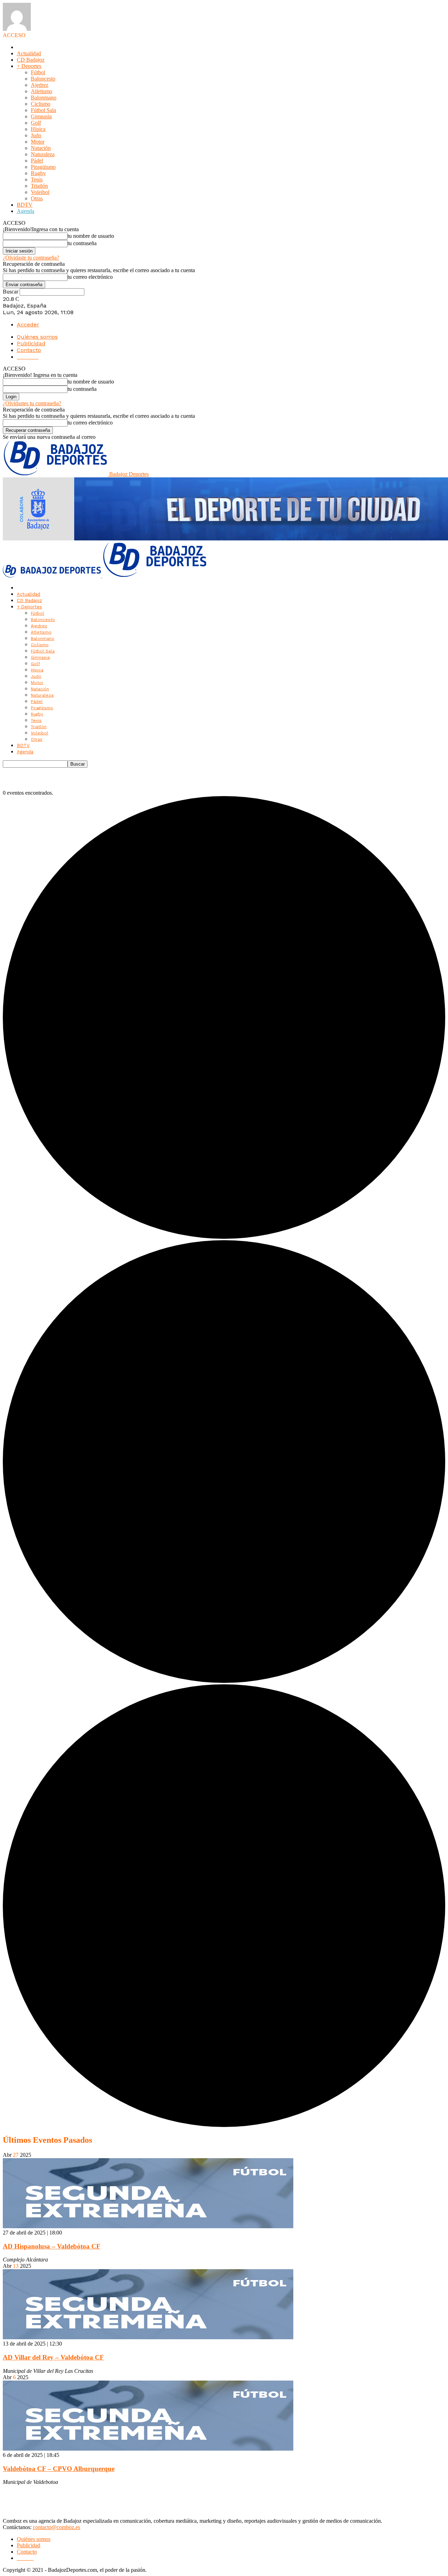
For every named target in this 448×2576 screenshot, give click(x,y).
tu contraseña (82, 243)
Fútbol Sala (43, 110)
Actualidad (29, 53)
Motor (38, 142)
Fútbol (38, 72)
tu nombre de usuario (91, 236)
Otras (37, 198)
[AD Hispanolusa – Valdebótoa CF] (148, 2226)
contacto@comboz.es (57, 2527)
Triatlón (39, 186)
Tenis (37, 179)
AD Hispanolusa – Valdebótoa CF (52, 2246)
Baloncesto (43, 79)
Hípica (38, 129)
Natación (41, 148)
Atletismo (41, 91)
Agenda (26, 211)
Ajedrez (40, 85)
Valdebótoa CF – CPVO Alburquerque (59, 2469)
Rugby (38, 173)
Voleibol (40, 192)
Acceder (28, 324)
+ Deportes (29, 66)
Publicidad (31, 343)
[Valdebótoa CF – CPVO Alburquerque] (148, 2449)
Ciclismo (41, 104)
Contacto (29, 350)
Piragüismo (43, 167)
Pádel (37, 161)
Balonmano (44, 98)
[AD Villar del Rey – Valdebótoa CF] (148, 2337)
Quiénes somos (37, 337)
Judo (36, 135)
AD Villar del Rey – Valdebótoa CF (53, 2357)
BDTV (25, 205)
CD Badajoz (31, 60)
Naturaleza (43, 154)
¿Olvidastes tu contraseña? (32, 403)
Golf (36, 123)
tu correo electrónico (90, 277)
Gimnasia (41, 116)
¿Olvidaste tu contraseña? (31, 258)
